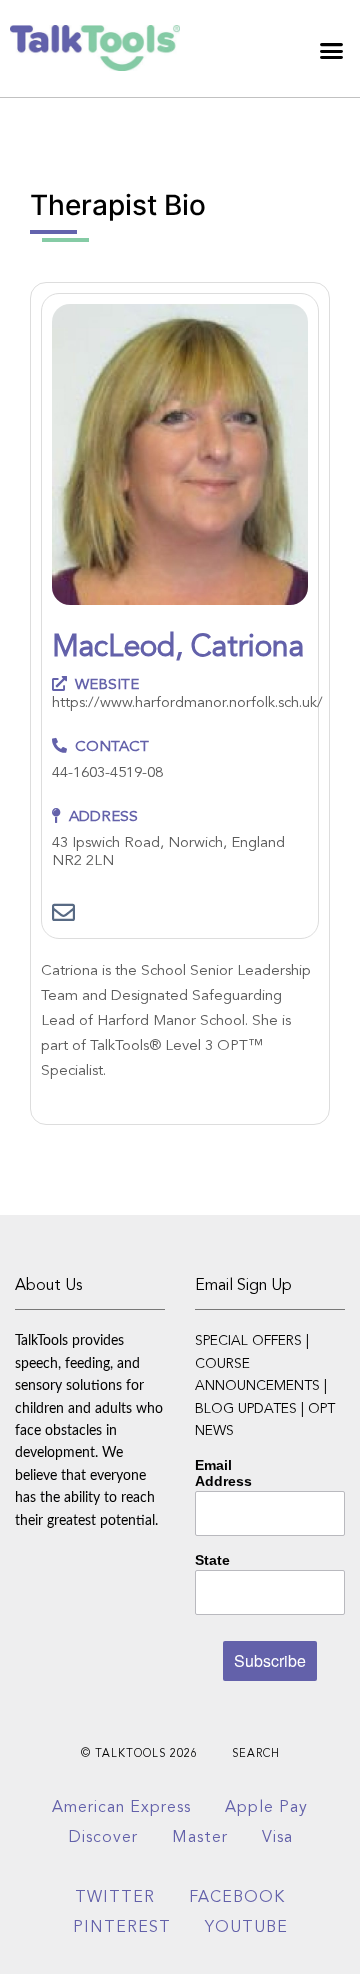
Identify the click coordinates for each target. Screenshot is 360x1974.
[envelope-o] (63, 914)
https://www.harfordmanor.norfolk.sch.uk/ (187, 703)
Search (256, 1754)
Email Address (223, 1473)
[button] (332, 51)
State (212, 1560)
